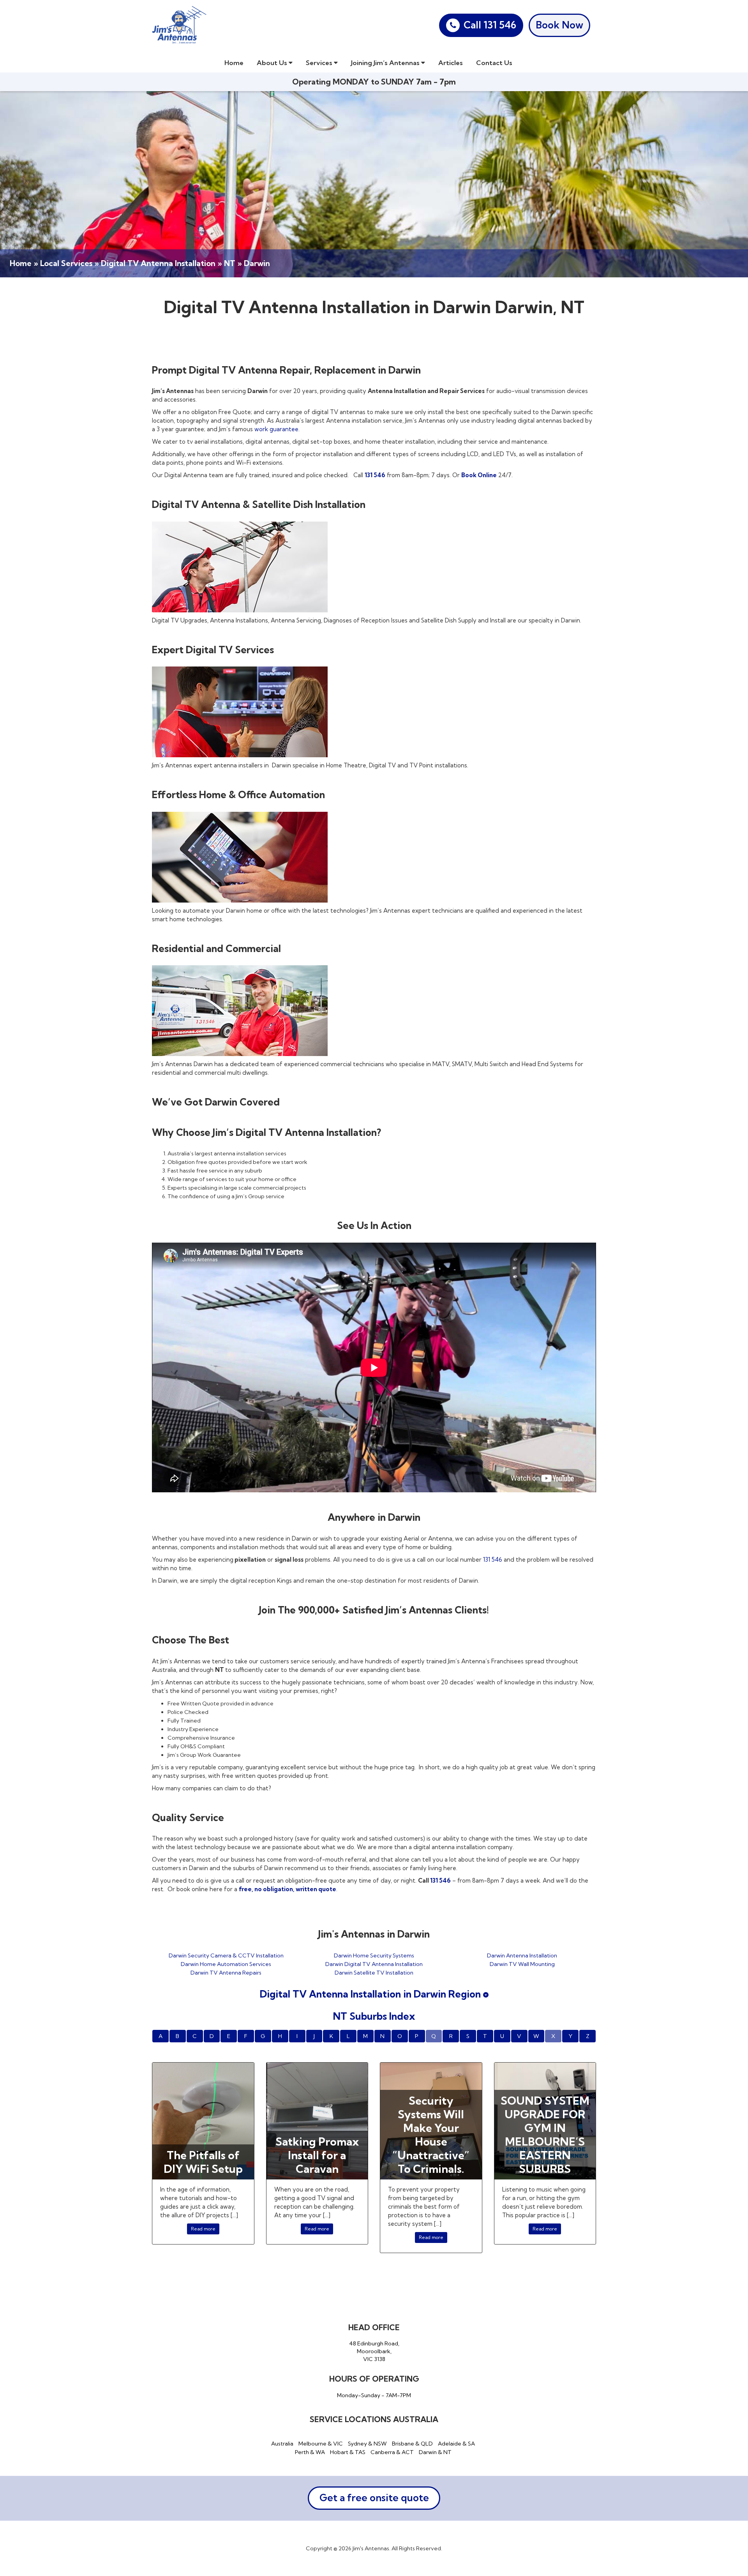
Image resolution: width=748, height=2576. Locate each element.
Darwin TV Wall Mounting (522, 1964)
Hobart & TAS (348, 2452)
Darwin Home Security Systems (374, 1955)
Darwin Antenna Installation (522, 1955)
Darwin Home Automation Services (226, 1964)
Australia (282, 2444)
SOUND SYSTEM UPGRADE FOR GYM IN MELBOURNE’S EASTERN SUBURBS (545, 2135)
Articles (451, 63)
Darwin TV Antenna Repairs (226, 1973)
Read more (203, 2229)
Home (234, 63)
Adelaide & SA (456, 2444)
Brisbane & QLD (412, 2444)
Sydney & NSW (367, 2444)
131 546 (375, 475)
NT (230, 263)
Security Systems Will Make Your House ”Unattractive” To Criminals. (431, 2135)
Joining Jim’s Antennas (386, 63)
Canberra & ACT (392, 2452)
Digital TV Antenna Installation (158, 263)
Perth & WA (310, 2452)
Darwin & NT (435, 2452)
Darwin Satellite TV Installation (374, 1973)
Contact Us (494, 63)
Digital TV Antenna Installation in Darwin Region (371, 1994)
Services (320, 63)
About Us (273, 63)
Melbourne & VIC (321, 2444)
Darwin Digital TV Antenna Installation (374, 1964)
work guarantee (276, 429)
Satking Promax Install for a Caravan (317, 2155)
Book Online (479, 475)
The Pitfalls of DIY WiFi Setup (203, 2162)
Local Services (66, 263)
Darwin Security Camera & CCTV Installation (226, 1955)
